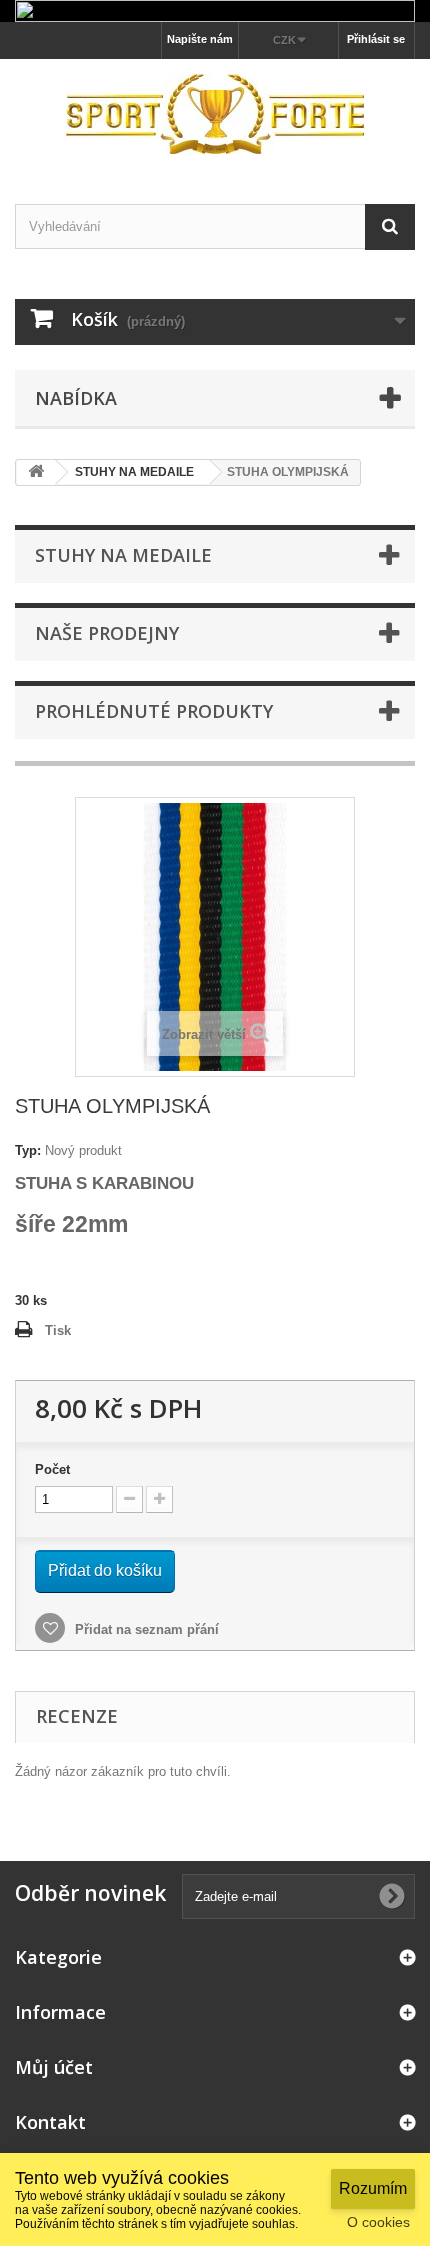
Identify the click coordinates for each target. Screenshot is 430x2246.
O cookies (378, 2222)
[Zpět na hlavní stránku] (36, 472)
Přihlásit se (376, 39)
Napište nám (200, 39)
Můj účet (54, 2067)
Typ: (28, 1150)
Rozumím (373, 2188)
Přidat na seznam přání (145, 1629)
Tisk (58, 1330)
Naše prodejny (107, 633)
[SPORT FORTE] (215, 114)
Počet (52, 1469)
